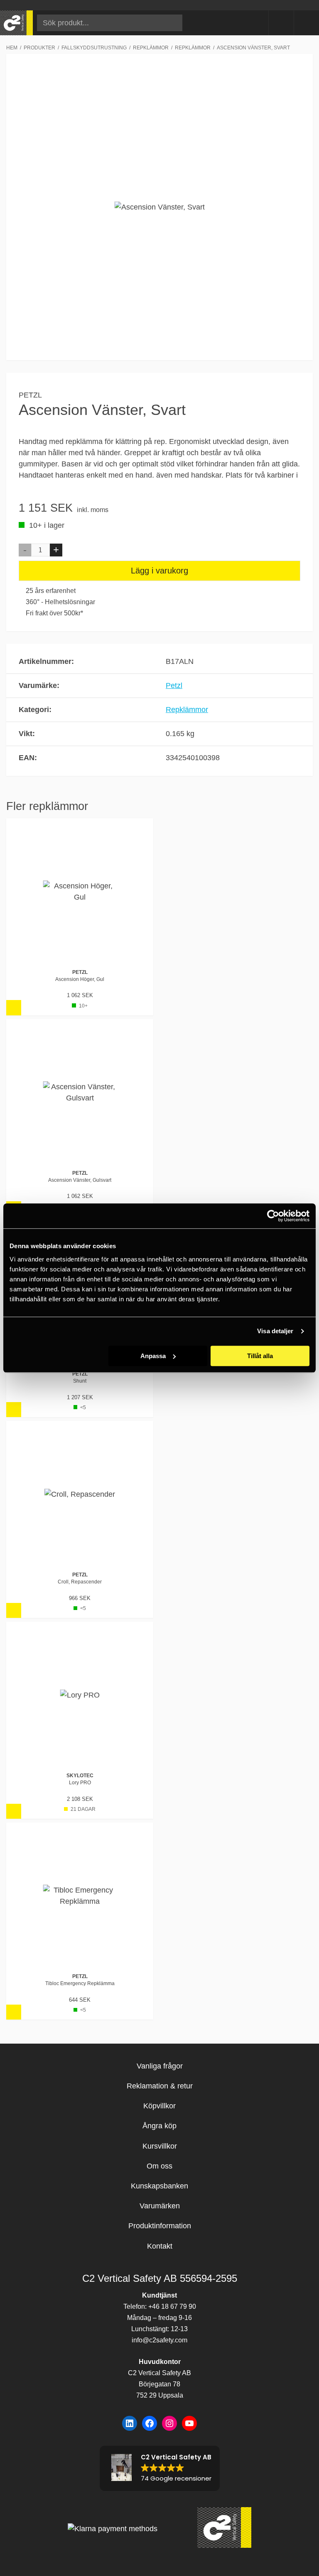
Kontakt (160, 2246)
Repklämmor (187, 710)
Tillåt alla (260, 1356)
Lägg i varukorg (159, 571)
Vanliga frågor (160, 2066)
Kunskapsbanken (159, 2186)
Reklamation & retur (160, 2086)
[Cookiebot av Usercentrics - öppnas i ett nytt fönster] (273, 1216)
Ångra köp (159, 2126)
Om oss (159, 2166)
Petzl (30, 395)
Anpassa (153, 1356)
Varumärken (160, 2206)
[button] (25, 550)
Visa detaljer (275, 1331)
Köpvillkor (159, 2106)
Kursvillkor (160, 2146)
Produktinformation (160, 2226)
